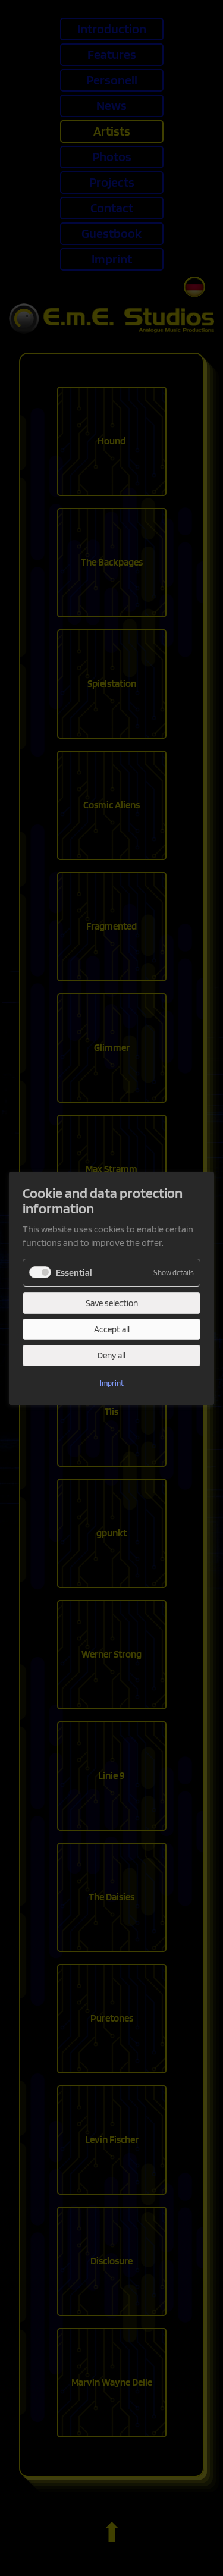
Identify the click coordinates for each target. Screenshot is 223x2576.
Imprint (112, 1383)
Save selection (112, 1303)
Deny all (111, 1356)
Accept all (112, 1329)
